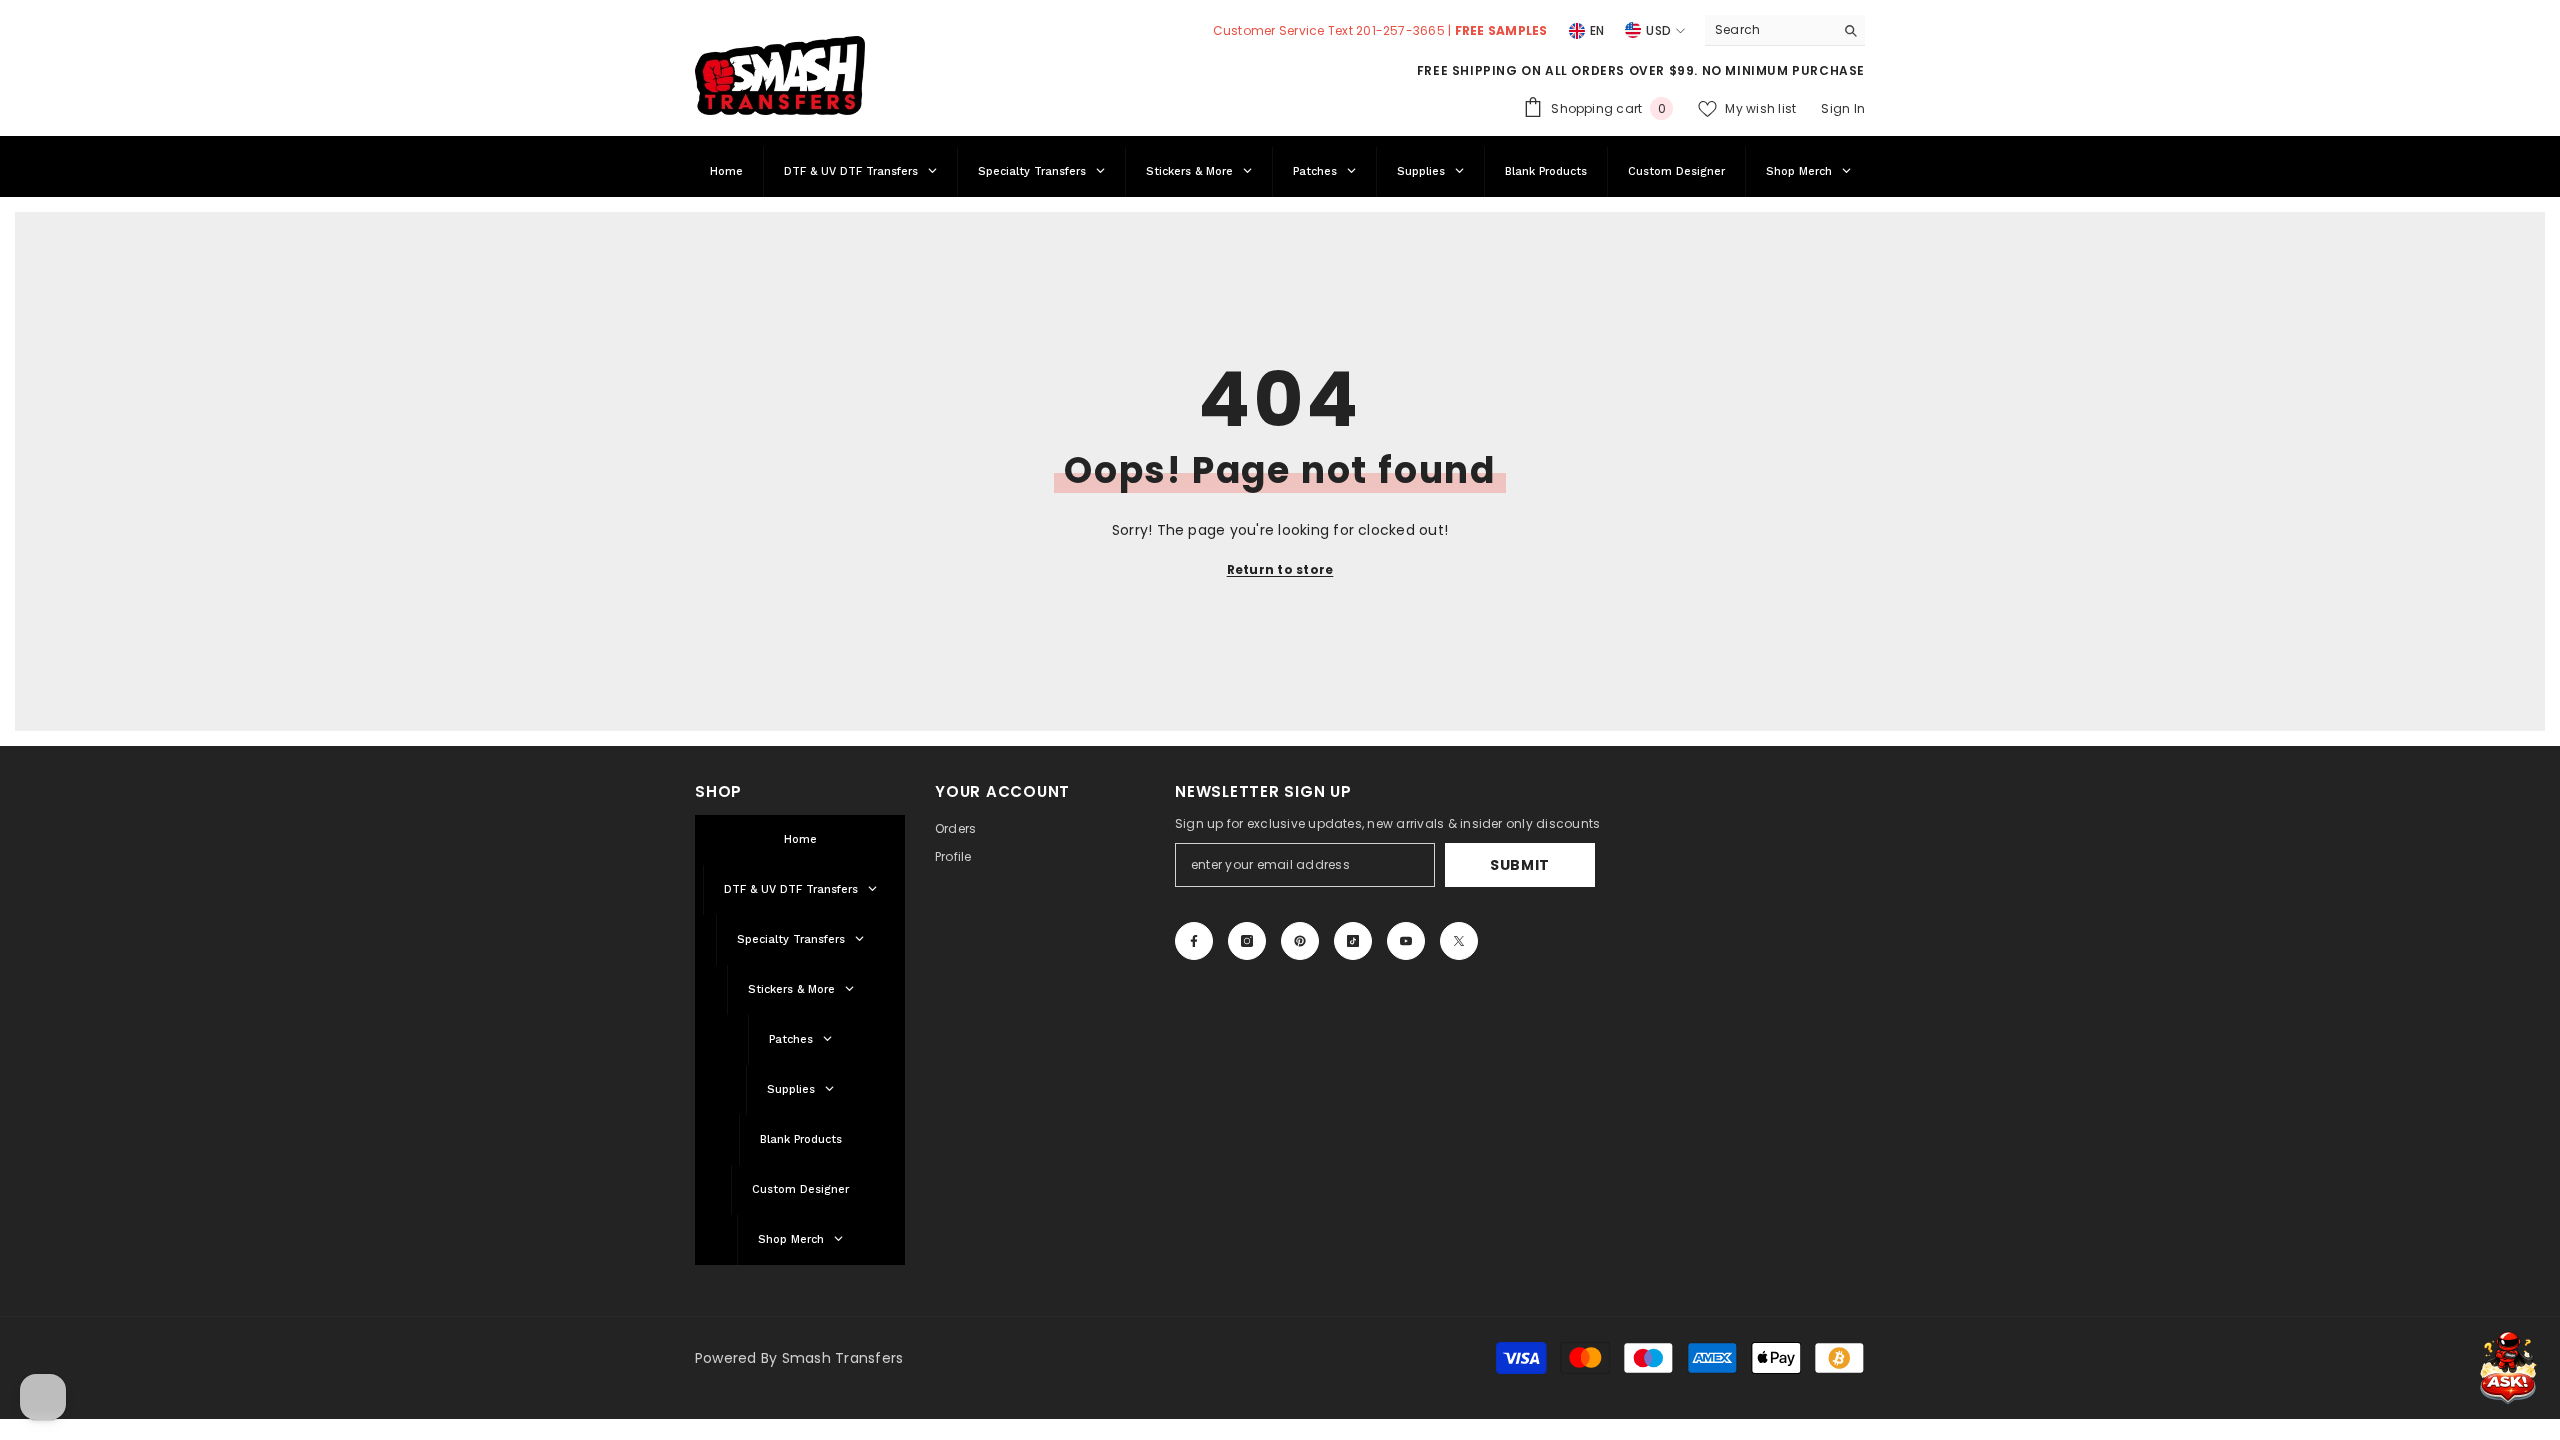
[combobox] (1769, 30)
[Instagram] (1247, 941)
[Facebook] (1194, 941)
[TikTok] (1353, 941)
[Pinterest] (1300, 941)
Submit (1520, 865)
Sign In (1843, 108)
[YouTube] (1406, 941)
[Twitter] (1459, 941)
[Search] (1785, 30)
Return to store (1280, 569)
